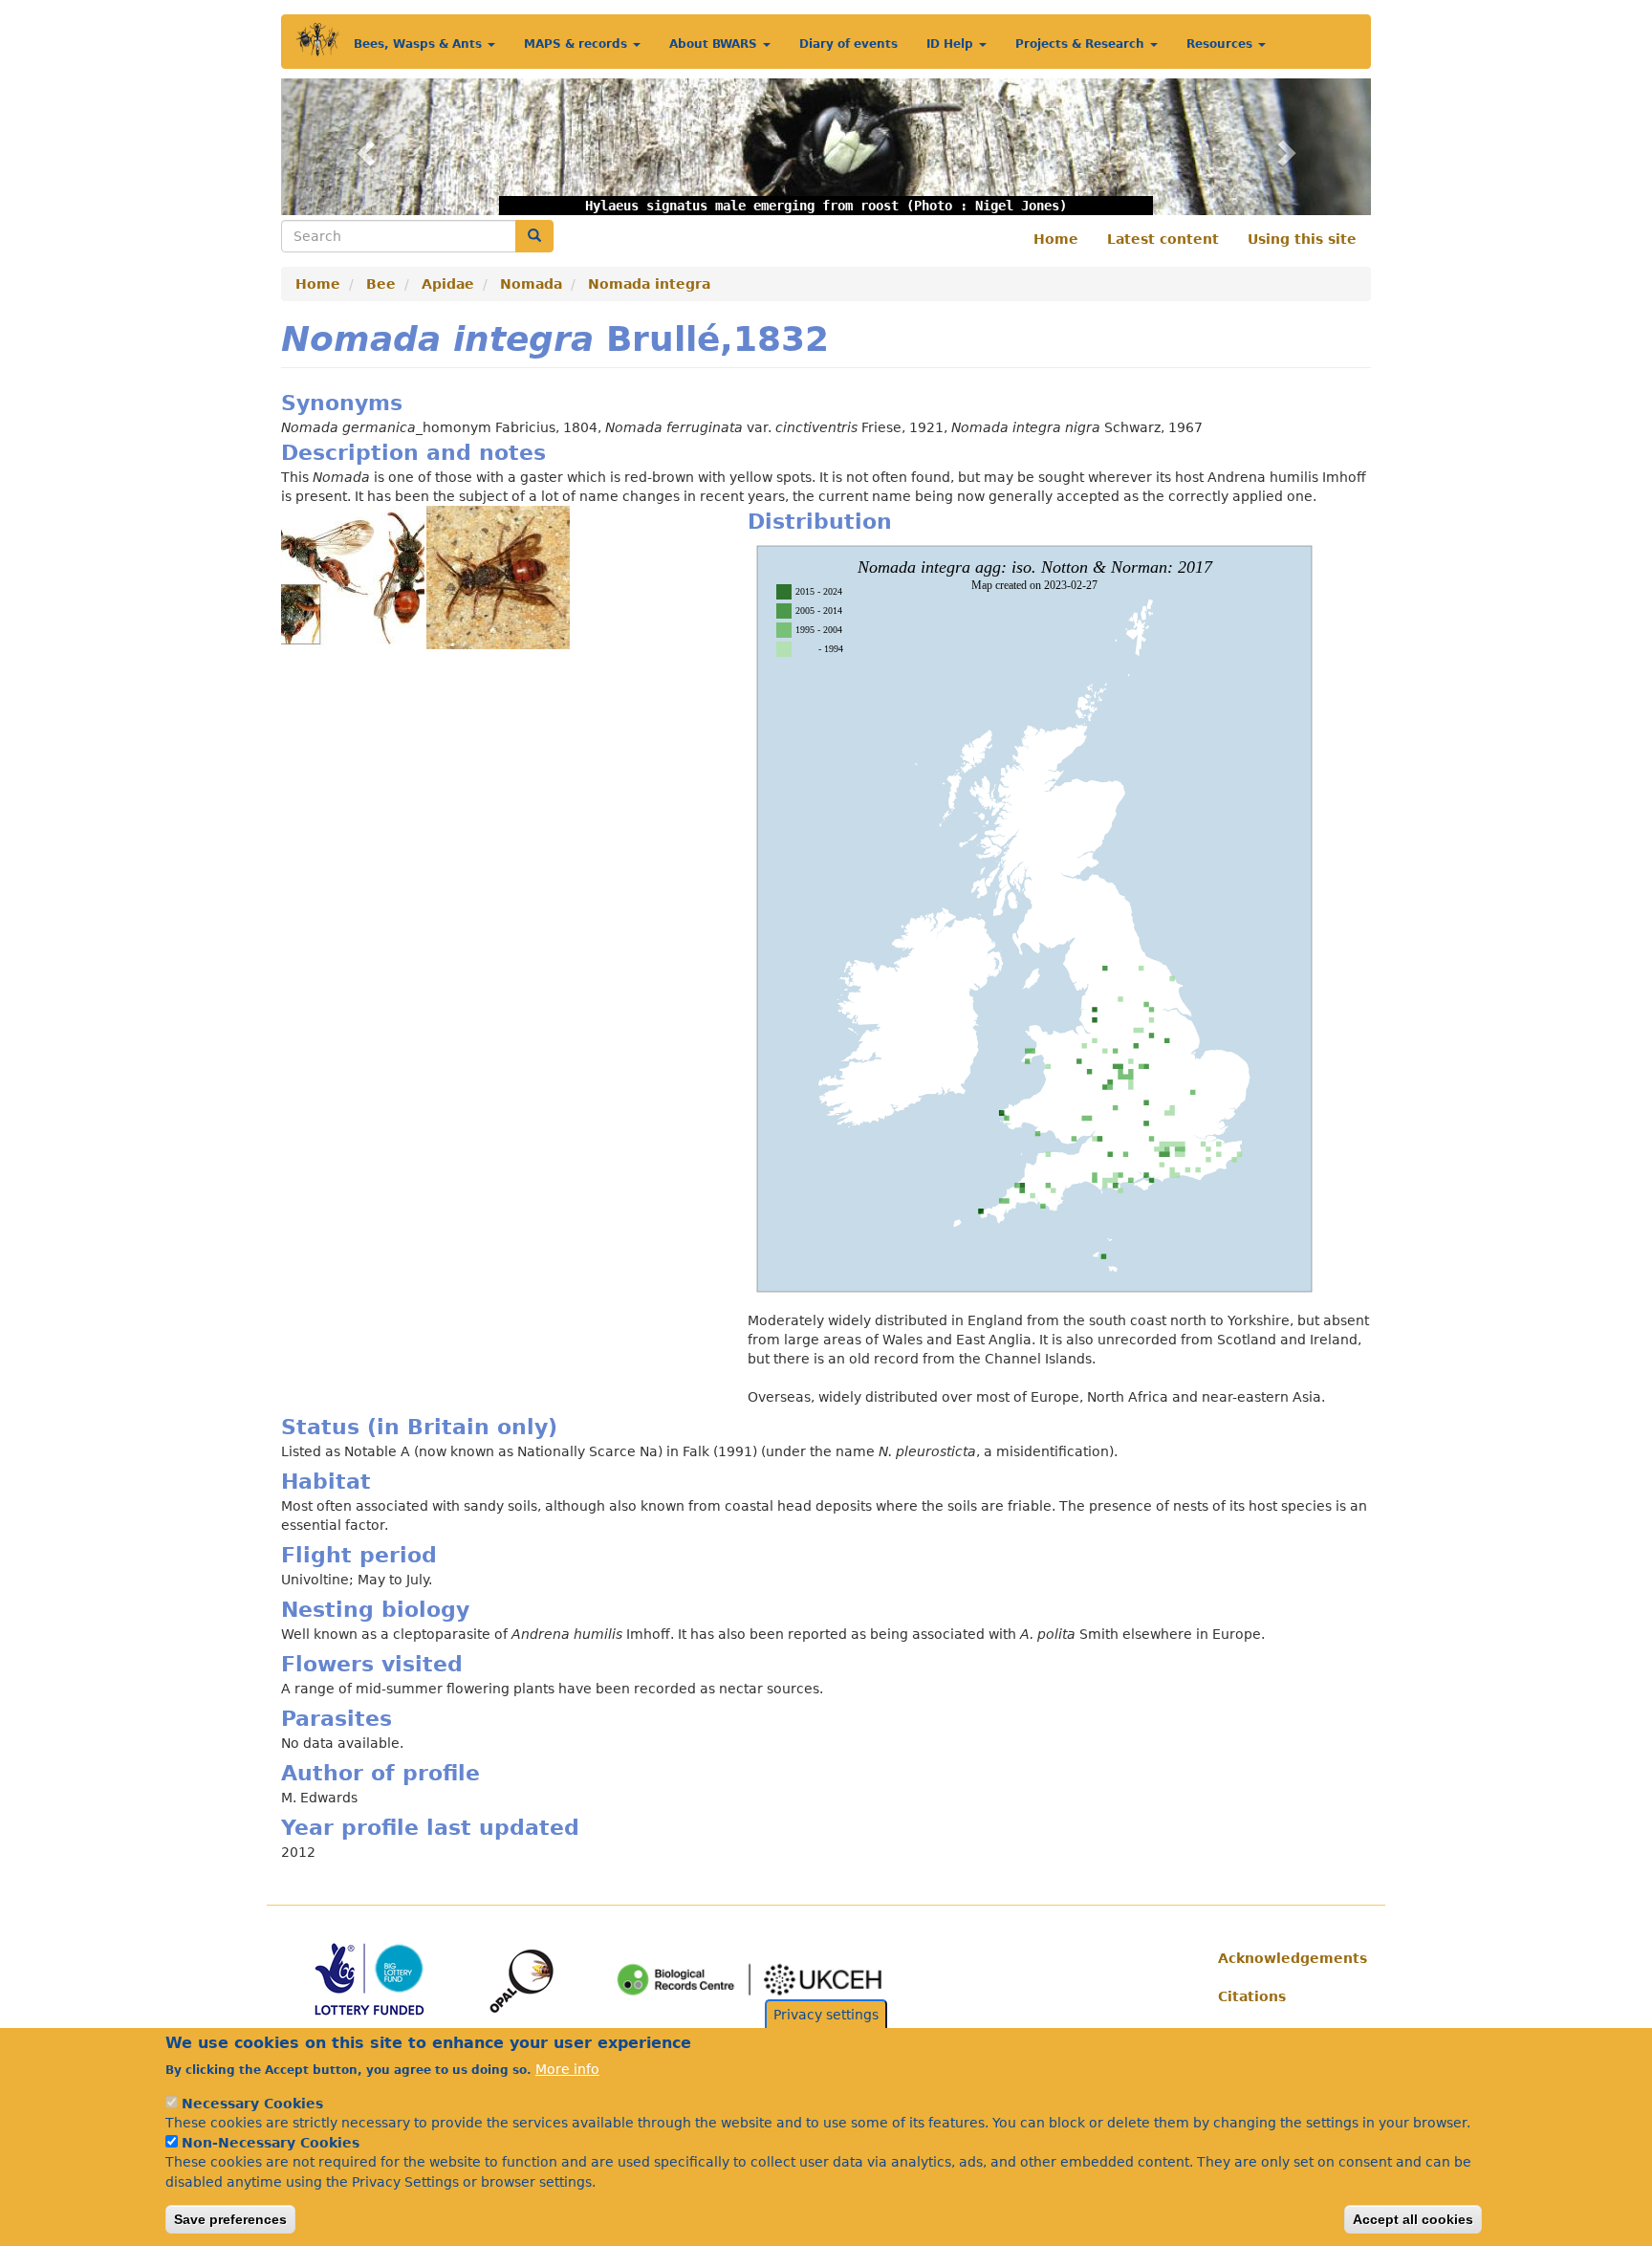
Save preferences (230, 2218)
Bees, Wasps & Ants (420, 44)
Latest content (1163, 239)
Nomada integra (649, 284)
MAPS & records (577, 44)
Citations (1252, 1996)
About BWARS (715, 44)
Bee (381, 284)
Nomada (531, 284)
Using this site (1302, 239)
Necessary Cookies (252, 2103)
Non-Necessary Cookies (271, 2143)
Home (1056, 239)
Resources (1221, 44)
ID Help (952, 44)
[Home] (318, 40)
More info (567, 2068)
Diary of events (848, 44)
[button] (363, 147)
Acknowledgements (1287, 1958)
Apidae (448, 284)
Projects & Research (1082, 44)
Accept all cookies (1413, 2218)
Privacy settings (826, 2015)
